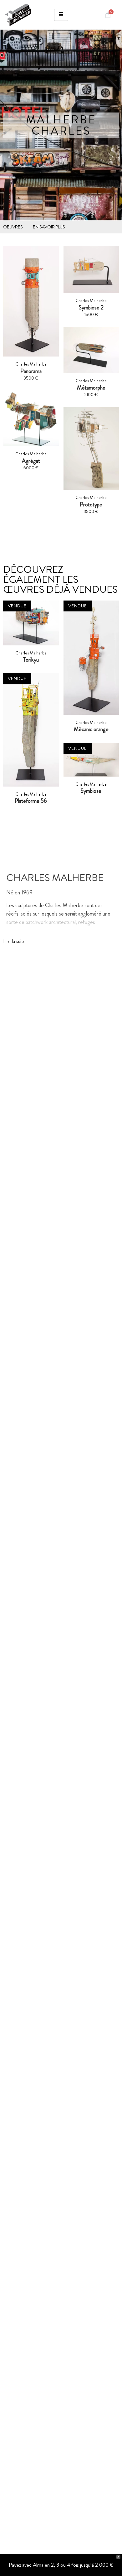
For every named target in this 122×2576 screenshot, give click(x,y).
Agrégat (31, 461)
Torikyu (31, 660)
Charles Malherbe (31, 653)
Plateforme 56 (31, 801)
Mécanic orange (91, 729)
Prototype (91, 505)
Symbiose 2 (91, 308)
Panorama (31, 371)
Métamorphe (91, 388)
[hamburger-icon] (61, 15)
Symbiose (91, 791)
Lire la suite (14, 941)
